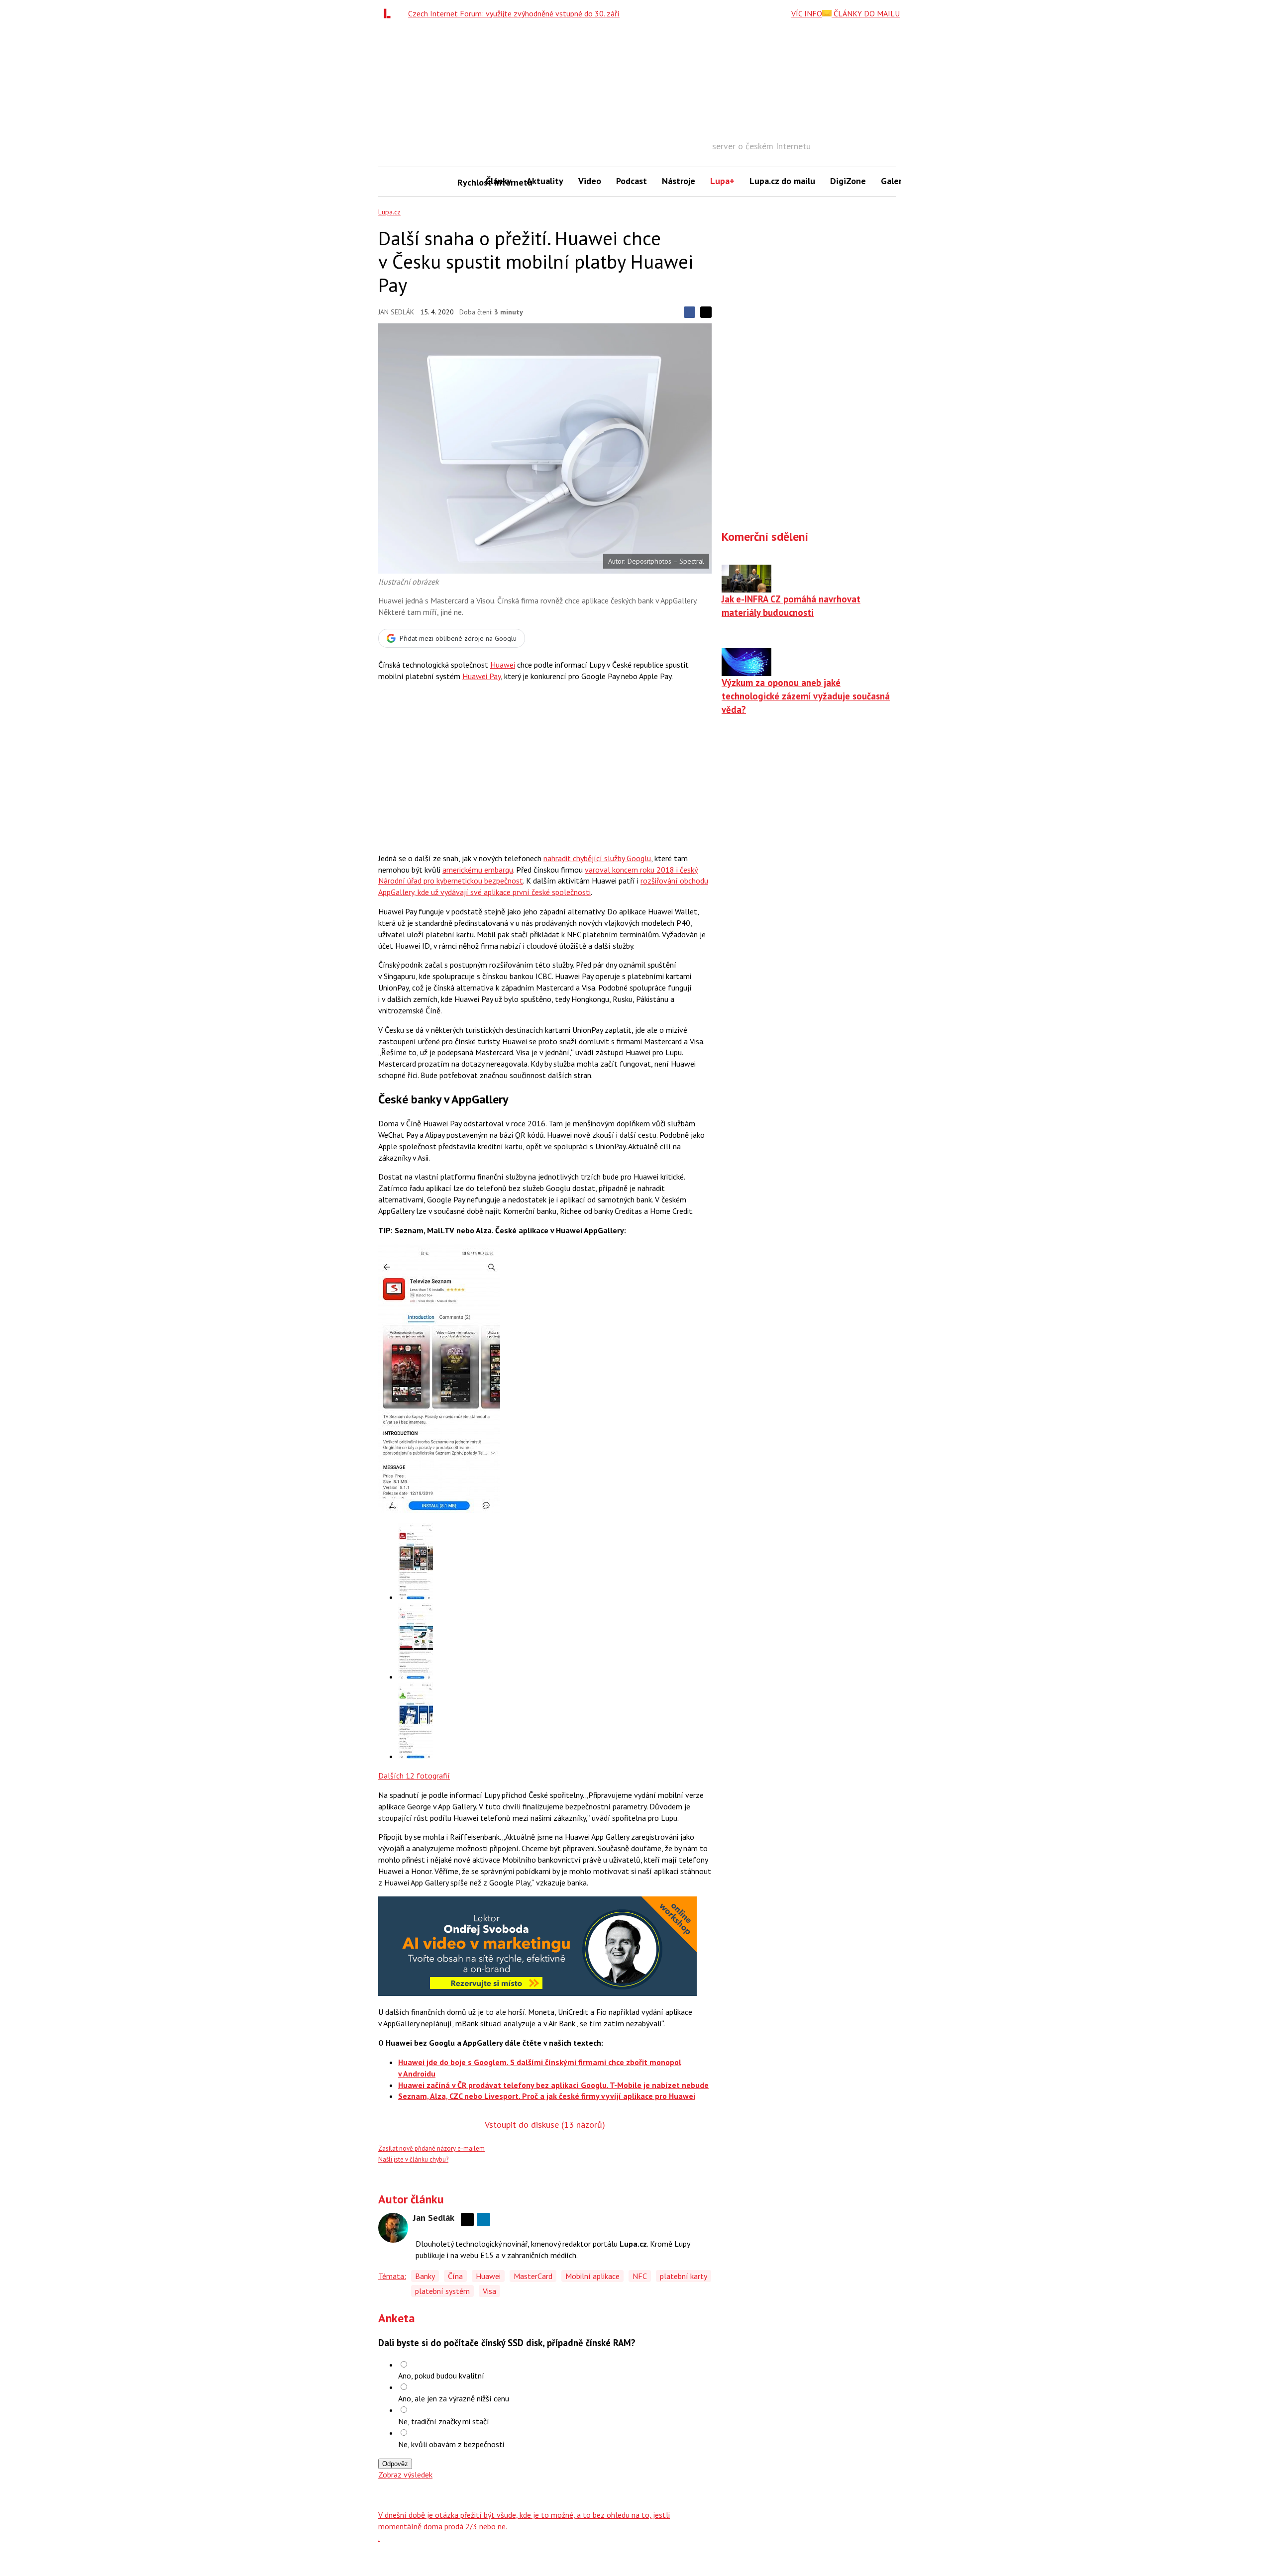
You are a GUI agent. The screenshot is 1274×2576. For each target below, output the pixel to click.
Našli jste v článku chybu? (413, 2159)
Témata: (392, 2276)
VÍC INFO (807, 13)
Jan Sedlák (396, 312)
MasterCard (533, 2276)
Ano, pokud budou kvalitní (441, 2376)
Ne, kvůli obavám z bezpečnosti (451, 2444)
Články (499, 181)
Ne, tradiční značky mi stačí (444, 2421)
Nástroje (679, 181)
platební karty (684, 2276)
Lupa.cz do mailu (782, 181)
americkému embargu (478, 870)
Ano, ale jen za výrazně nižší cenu (454, 2398)
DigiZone (848, 181)
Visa (489, 2291)
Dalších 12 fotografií (414, 1776)
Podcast (632, 181)
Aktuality (545, 181)
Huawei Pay (481, 676)
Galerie (895, 181)
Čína (455, 2276)
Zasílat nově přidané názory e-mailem (431, 2148)
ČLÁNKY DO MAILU (866, 13)
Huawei (503, 665)
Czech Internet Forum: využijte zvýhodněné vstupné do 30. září (514, 13)
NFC (640, 2276)
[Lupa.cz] (390, 13)
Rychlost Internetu (468, 182)
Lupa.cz (389, 212)
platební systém (442, 2291)
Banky (425, 2276)
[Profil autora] (393, 2228)
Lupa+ (722, 181)
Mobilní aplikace (592, 2276)
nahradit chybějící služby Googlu (597, 858)
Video (590, 181)
